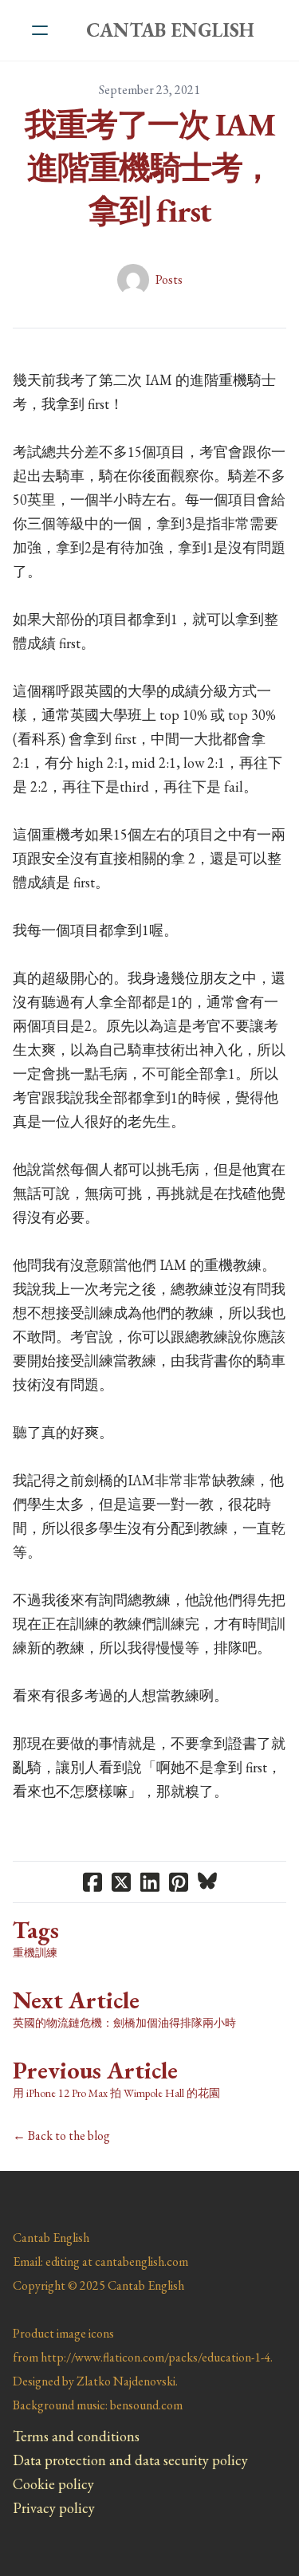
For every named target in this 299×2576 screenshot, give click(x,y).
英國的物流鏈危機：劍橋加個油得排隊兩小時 (124, 2023)
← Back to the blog (61, 2136)
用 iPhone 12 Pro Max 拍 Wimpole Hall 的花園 (116, 2093)
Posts (169, 279)
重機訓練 (35, 1953)
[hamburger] (40, 30)
